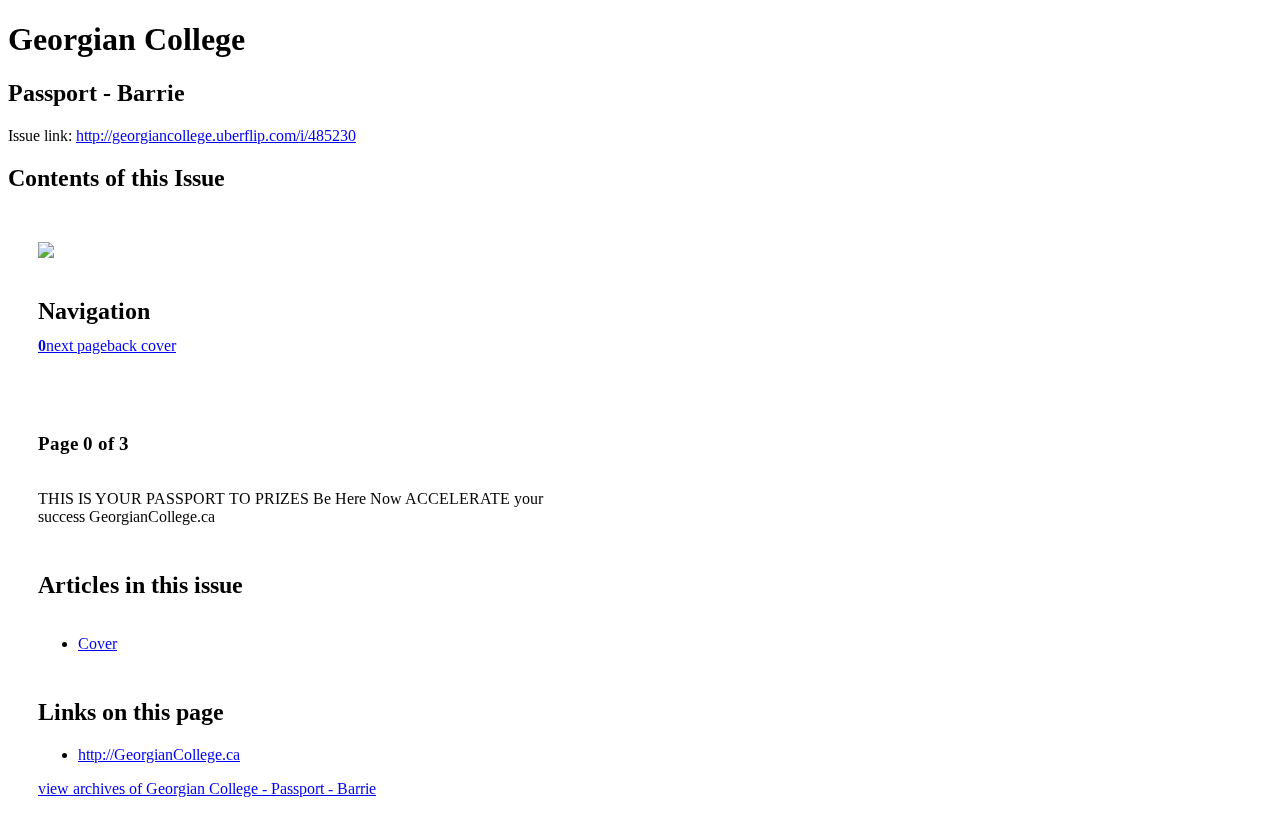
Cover (97, 643)
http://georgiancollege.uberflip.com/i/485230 (216, 135)
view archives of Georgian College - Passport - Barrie (207, 788)
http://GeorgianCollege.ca (159, 754)
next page (76, 345)
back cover (141, 345)
